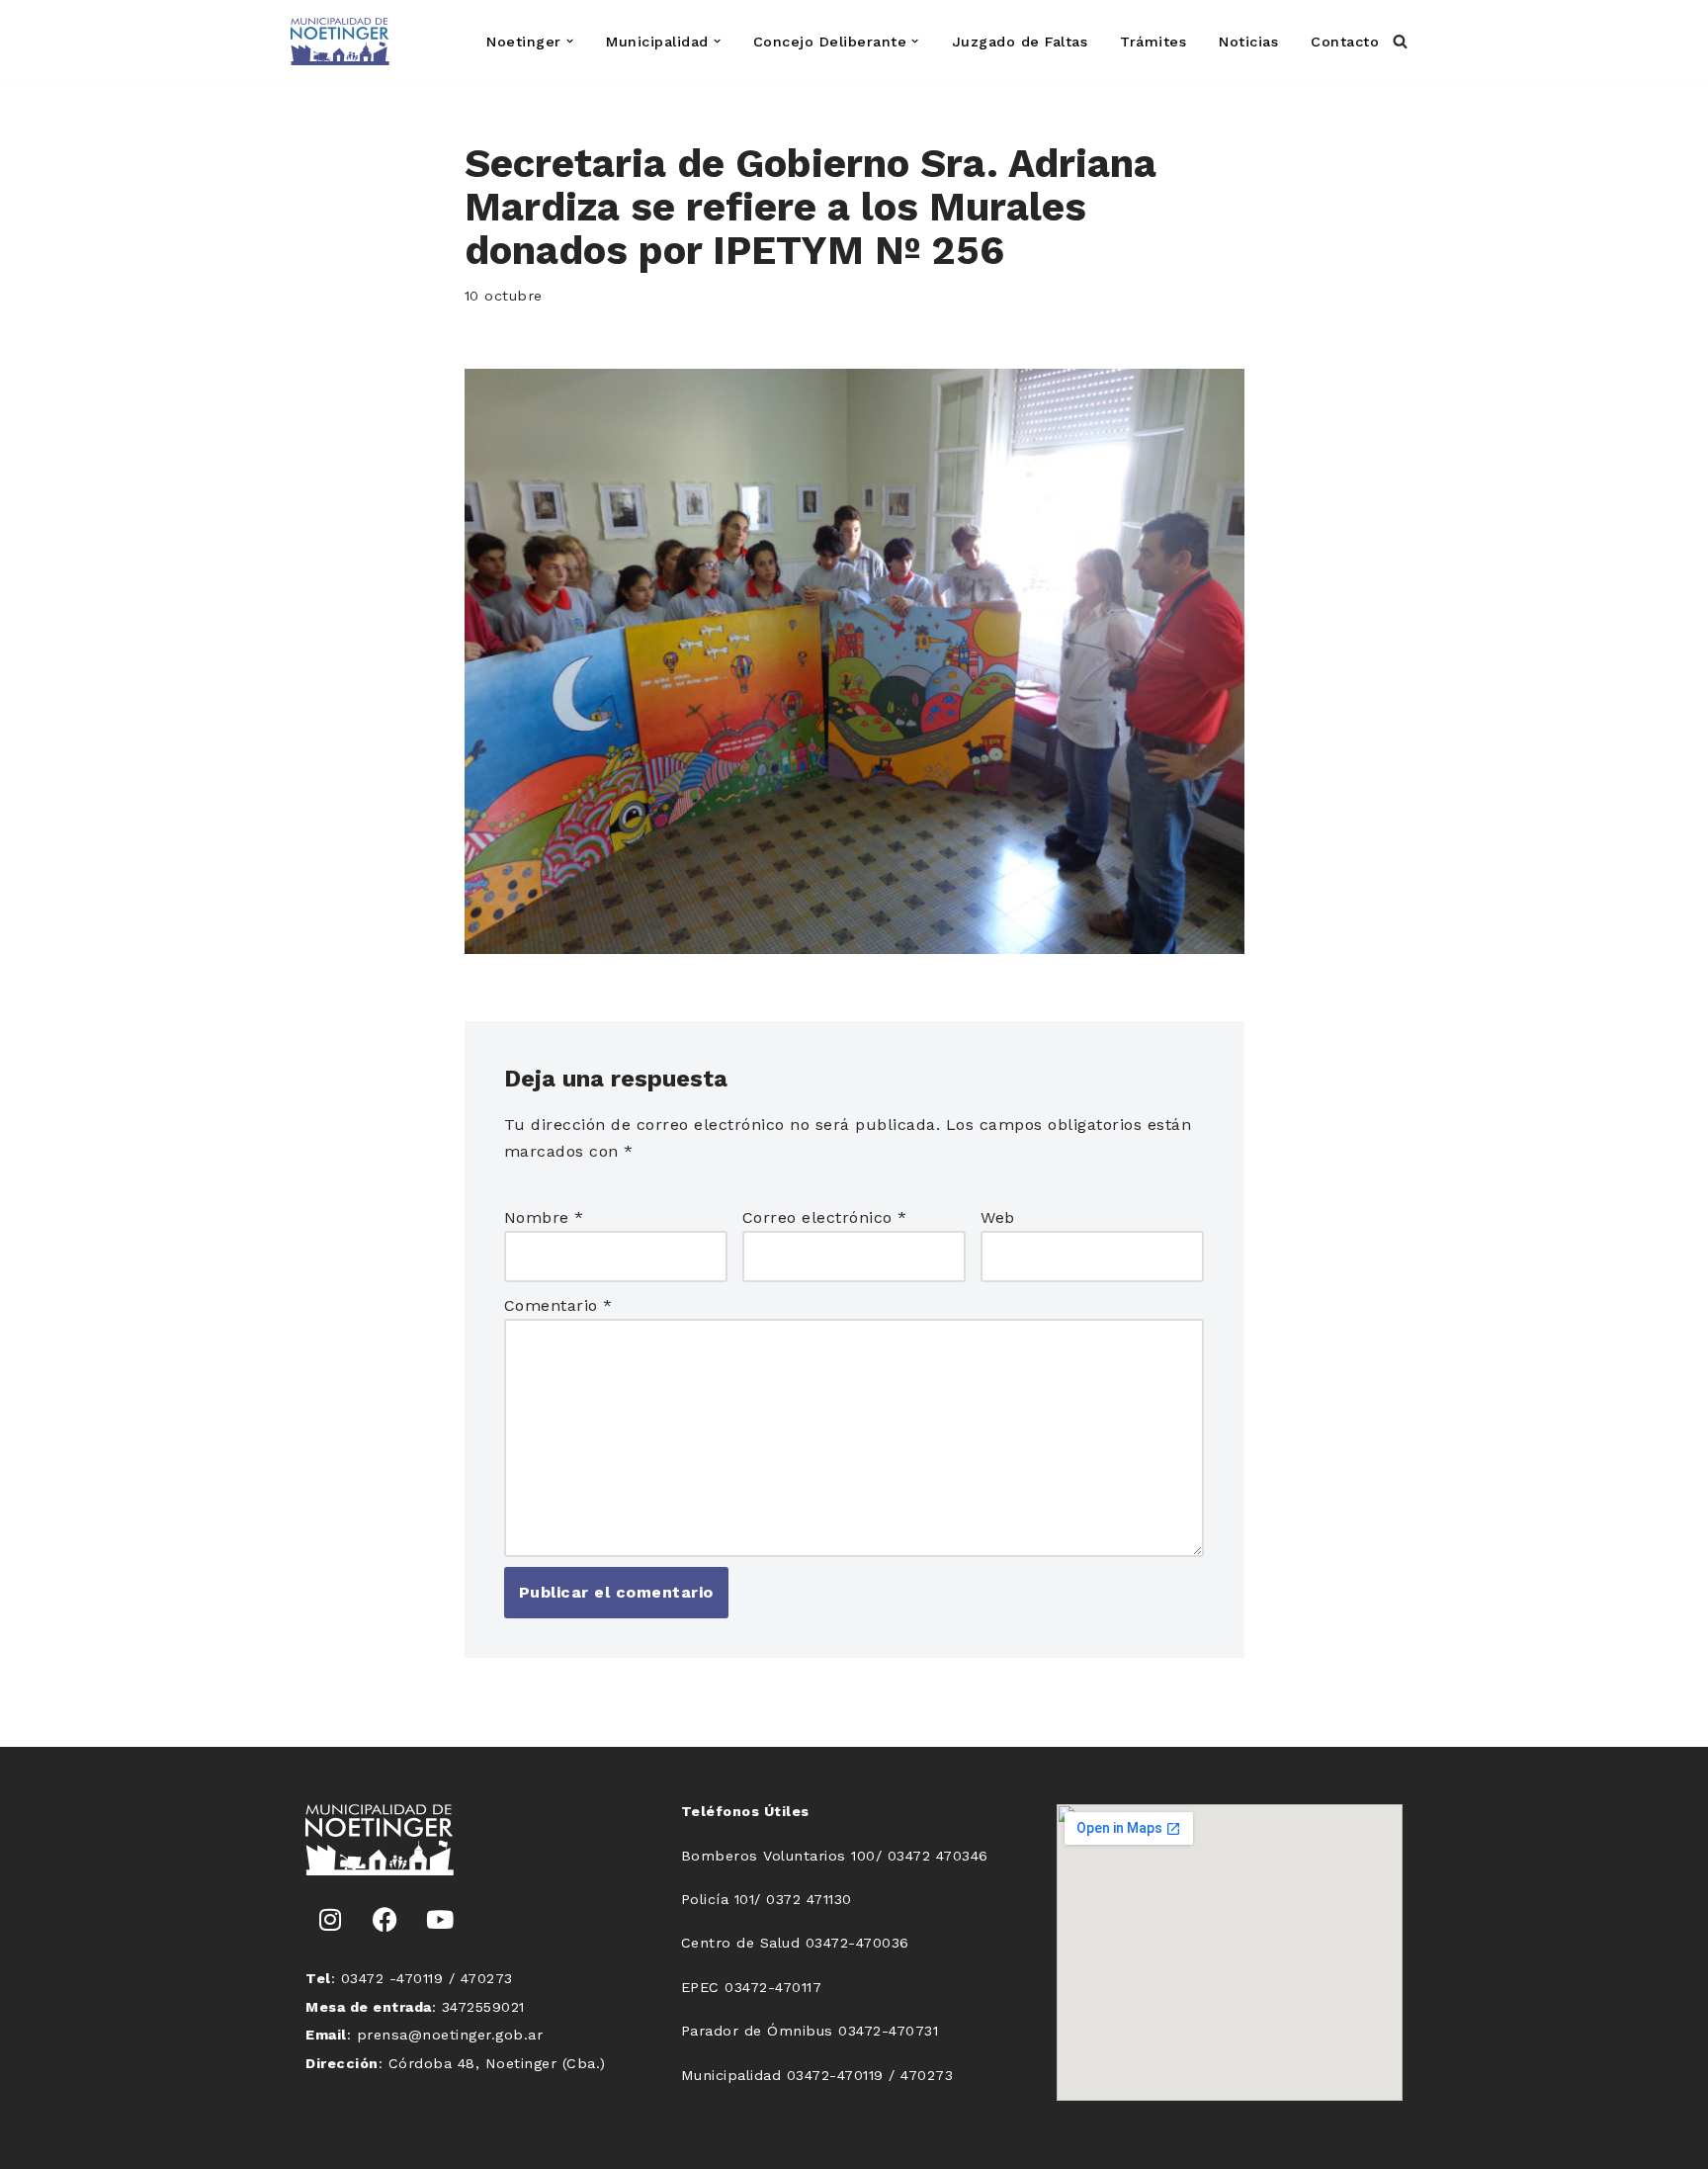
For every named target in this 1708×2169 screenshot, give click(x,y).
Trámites (1153, 42)
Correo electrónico (825, 1217)
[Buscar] (1400, 41)
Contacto (1345, 42)
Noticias (1248, 42)
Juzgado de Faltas (1020, 42)
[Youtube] (440, 1920)
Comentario (558, 1305)
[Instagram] (330, 1920)
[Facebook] (385, 1920)
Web (998, 1217)
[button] (570, 41)
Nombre (544, 1217)
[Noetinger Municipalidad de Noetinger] (340, 42)
